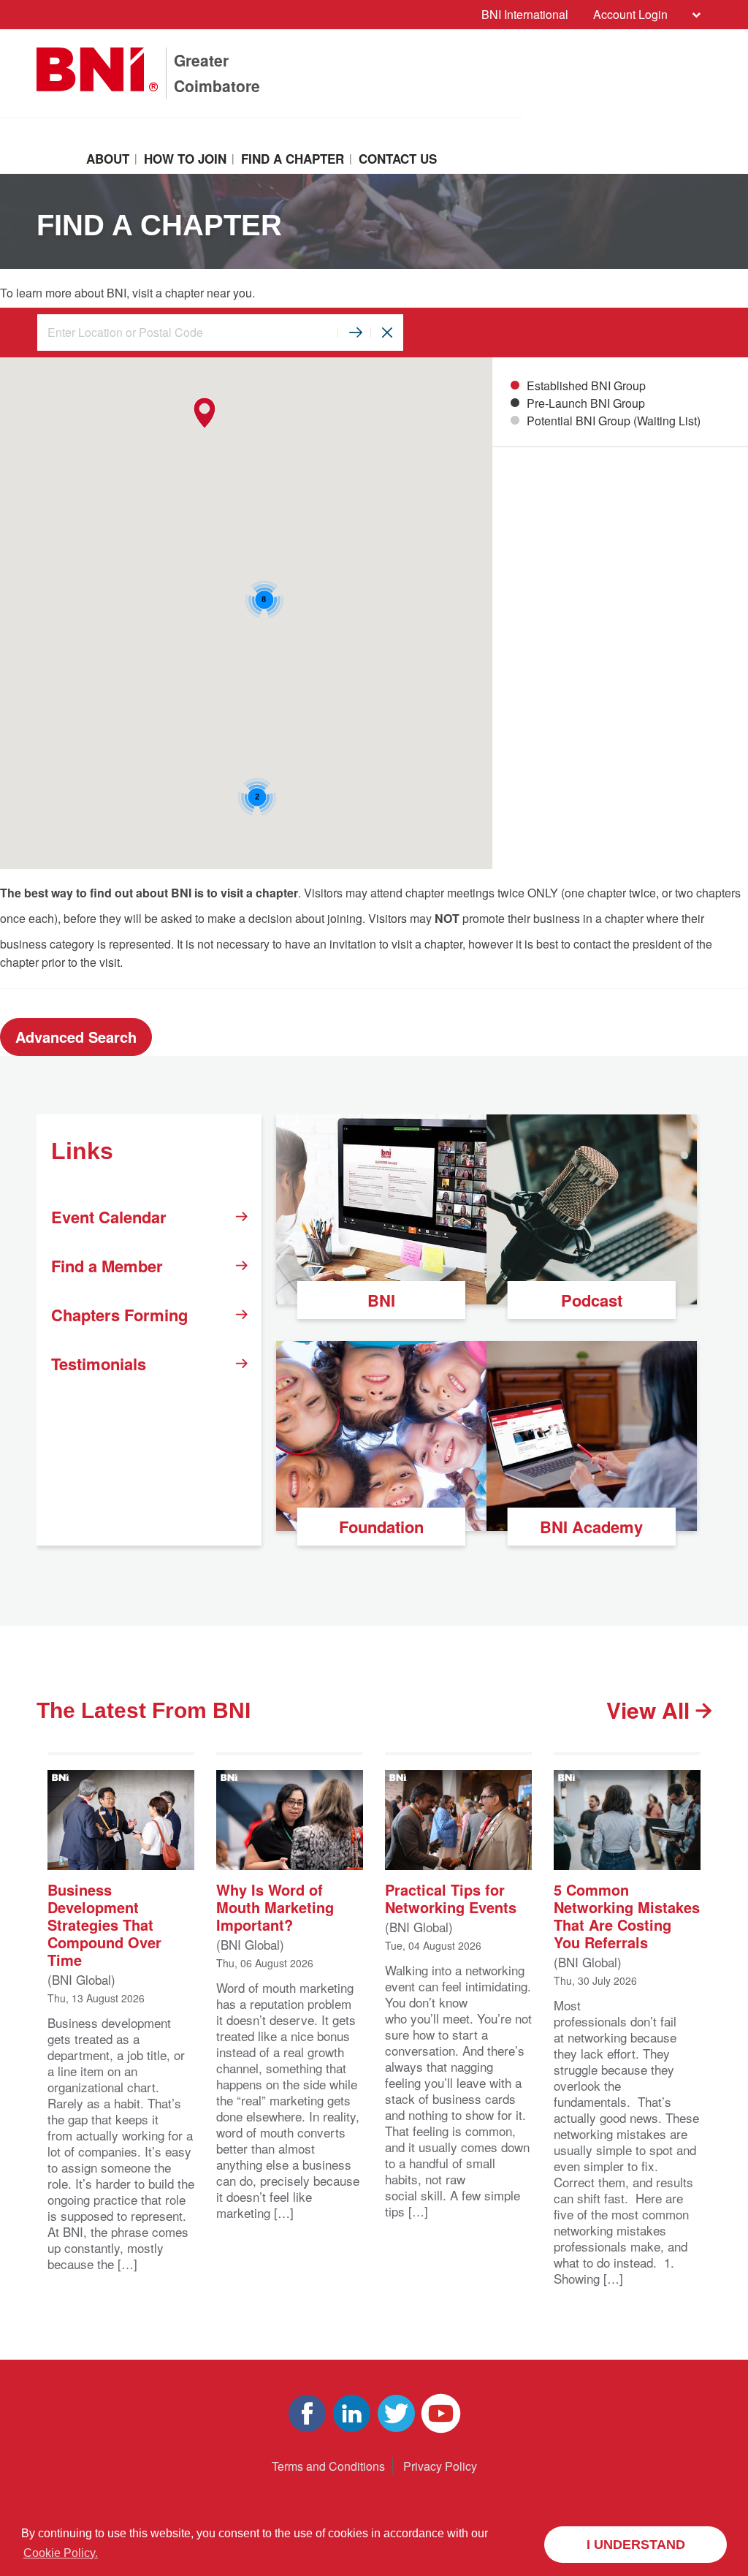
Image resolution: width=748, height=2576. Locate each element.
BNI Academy (591, 1527)
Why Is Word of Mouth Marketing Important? (275, 1906)
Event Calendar (109, 1217)
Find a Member (107, 1266)
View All (651, 1710)
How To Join (185, 159)
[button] (204, 413)
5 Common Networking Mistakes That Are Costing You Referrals (627, 1915)
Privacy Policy (440, 2466)
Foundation (381, 1527)
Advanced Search (76, 1037)
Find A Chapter (293, 159)
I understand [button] (636, 2545)
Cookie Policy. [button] (61, 2553)
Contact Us (398, 159)
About (108, 159)
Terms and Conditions (328, 2466)
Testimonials (99, 1364)
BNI (381, 1300)
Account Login (630, 14)
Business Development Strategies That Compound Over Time (104, 1924)
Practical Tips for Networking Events (451, 1897)
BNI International (525, 14)
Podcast (592, 1300)
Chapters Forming (119, 1315)
